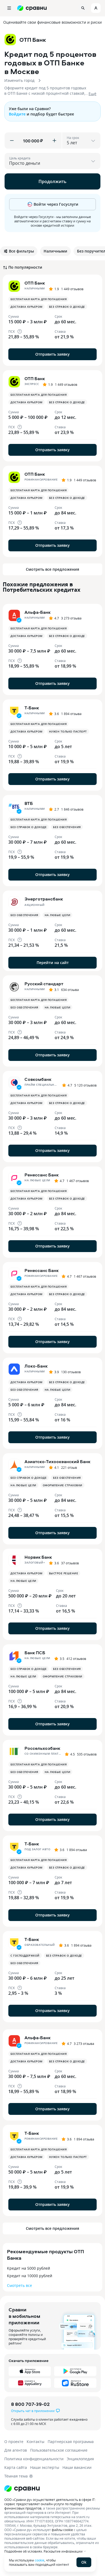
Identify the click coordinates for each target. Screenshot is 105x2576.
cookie (40, 2560)
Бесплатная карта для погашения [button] (38, 299)
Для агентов (16, 2450)
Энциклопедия (80, 2459)
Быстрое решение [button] (64, 1573)
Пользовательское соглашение (59, 2450)
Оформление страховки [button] (63, 1485)
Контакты (36, 2442)
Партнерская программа (71, 2442)
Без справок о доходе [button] (67, 307)
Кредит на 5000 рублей (29, 2268)
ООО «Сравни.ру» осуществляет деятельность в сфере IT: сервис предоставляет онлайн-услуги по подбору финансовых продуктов (50, 2504)
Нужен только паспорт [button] (68, 731)
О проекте (14, 2442)
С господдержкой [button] (25, 1955)
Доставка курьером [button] (27, 307)
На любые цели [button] (58, 915)
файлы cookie (62, 2530)
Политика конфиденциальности (34, 2459)
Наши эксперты (45, 2467)
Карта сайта (16, 2467)
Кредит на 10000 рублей (30, 2276)
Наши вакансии (77, 2467)
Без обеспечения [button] (67, 827)
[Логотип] (22, 2489)
